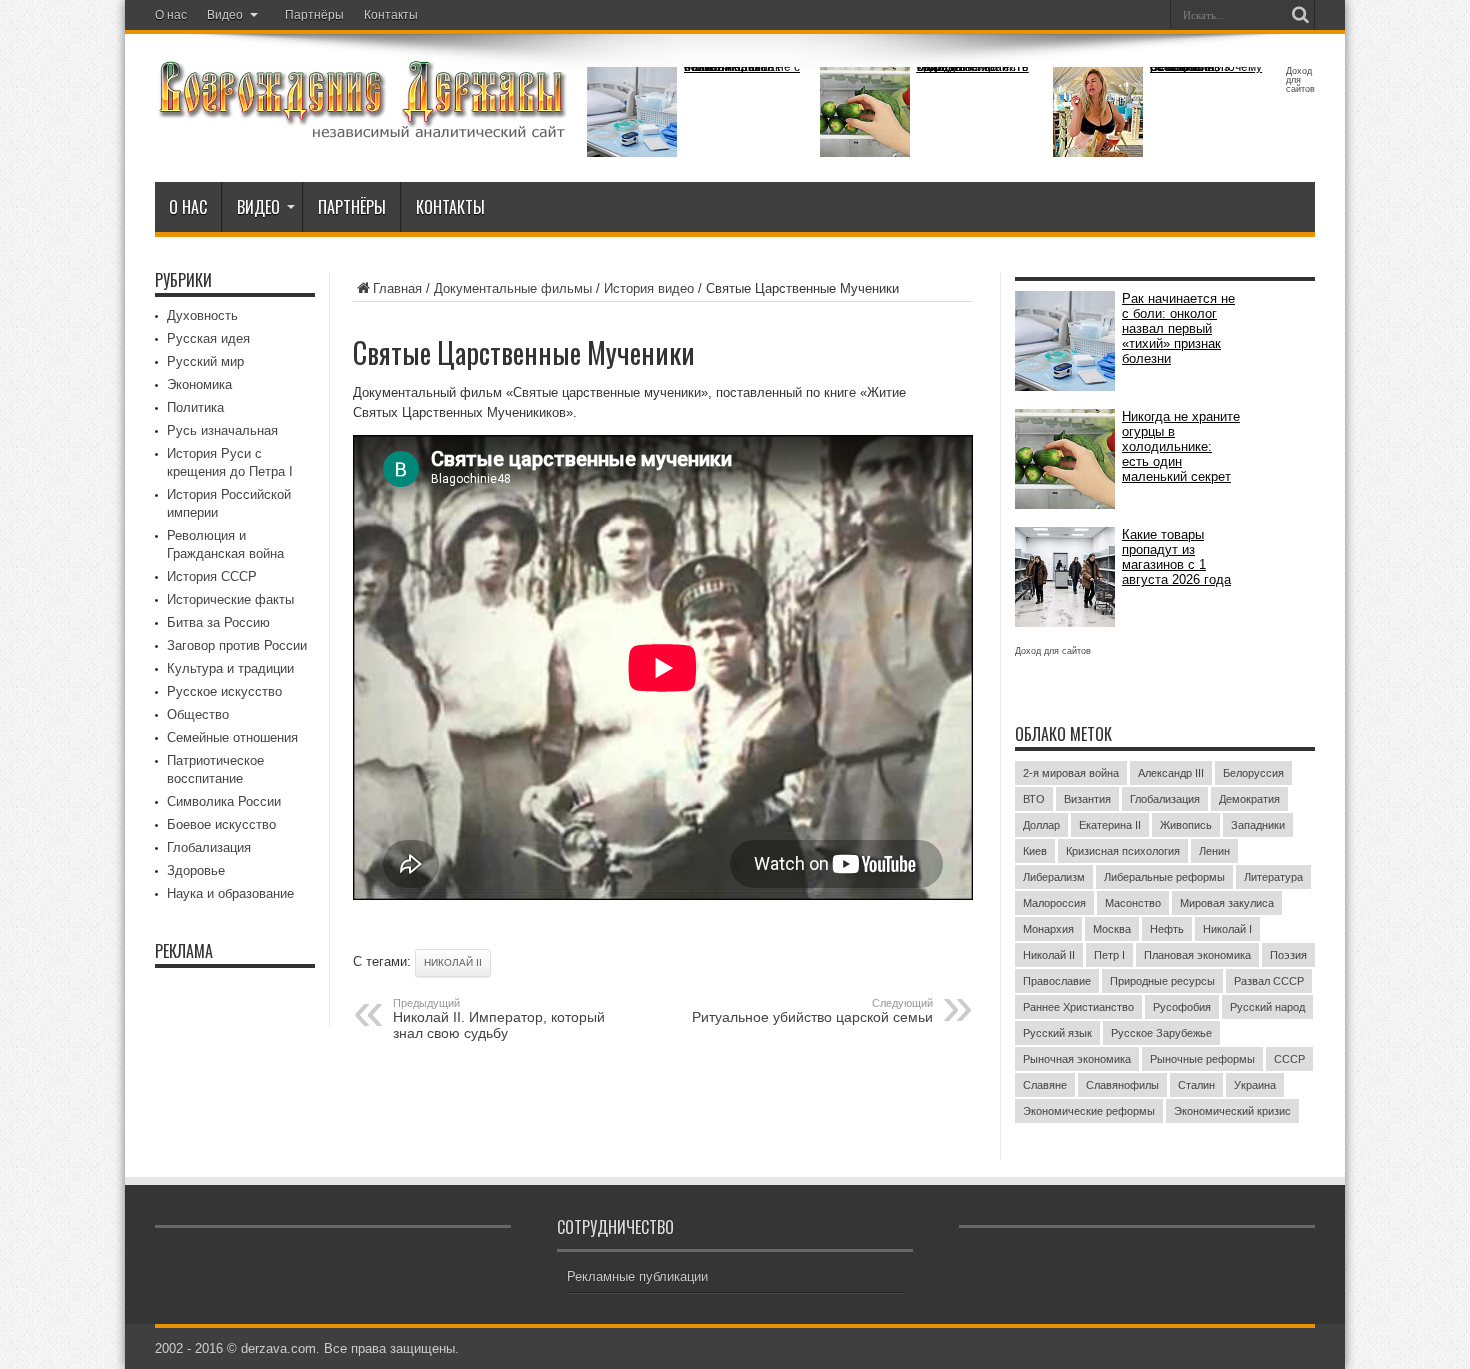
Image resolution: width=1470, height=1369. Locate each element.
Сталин (1196, 1085)
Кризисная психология (1123, 851)
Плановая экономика (1197, 955)
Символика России (224, 801)
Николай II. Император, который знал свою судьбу (499, 1019)
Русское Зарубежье (1161, 1033)
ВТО (1034, 799)
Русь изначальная (222, 430)
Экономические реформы (1089, 1111)
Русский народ (1267, 1007)
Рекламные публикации (637, 1276)
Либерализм (1054, 877)
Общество (198, 714)
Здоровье (196, 870)
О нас (171, 15)
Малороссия (1054, 903)
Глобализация (209, 847)
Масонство (1133, 903)
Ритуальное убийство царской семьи (812, 1011)
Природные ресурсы (1162, 981)
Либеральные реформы (1164, 877)
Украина (1255, 1085)
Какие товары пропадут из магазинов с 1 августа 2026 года (1176, 557)
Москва (1112, 929)
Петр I (1109, 955)
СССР (1289, 1059)
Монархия (1048, 929)
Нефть (1167, 929)
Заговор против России (237, 645)
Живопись (1186, 825)
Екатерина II (1110, 825)
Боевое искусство (221, 824)
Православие (1057, 981)
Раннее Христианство (1078, 1007)
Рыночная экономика (1077, 1059)
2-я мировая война (1071, 773)
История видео (649, 288)
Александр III (1171, 773)
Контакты (391, 15)
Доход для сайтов (1300, 80)
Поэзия (1288, 955)
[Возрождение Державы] (361, 128)
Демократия (1249, 799)
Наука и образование (230, 893)
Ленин (1214, 851)
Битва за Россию (218, 622)
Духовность (202, 315)
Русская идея (208, 338)
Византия (1087, 799)
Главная (397, 288)
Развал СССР (1269, 981)
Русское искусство (224, 691)
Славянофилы (1122, 1085)
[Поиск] (1300, 15)
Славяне (1045, 1085)
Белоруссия (1253, 773)
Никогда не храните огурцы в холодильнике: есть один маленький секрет (973, 67)
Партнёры (314, 15)
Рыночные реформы (1202, 1059)
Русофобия (1182, 1007)
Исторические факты (230, 599)
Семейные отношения (232, 737)
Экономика (199, 384)
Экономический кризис (1232, 1111)
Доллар (1041, 825)
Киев (1035, 851)
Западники (1258, 825)
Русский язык (1057, 1033)
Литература (1273, 877)
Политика (195, 407)
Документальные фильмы (513, 288)
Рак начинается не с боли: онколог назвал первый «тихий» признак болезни (742, 67)
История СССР (212, 576)
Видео (225, 15)
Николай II (453, 962)
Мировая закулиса (1227, 903)
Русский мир (205, 361)
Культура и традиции (230, 668)
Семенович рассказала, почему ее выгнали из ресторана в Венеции (1206, 67)
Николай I (1227, 929)
